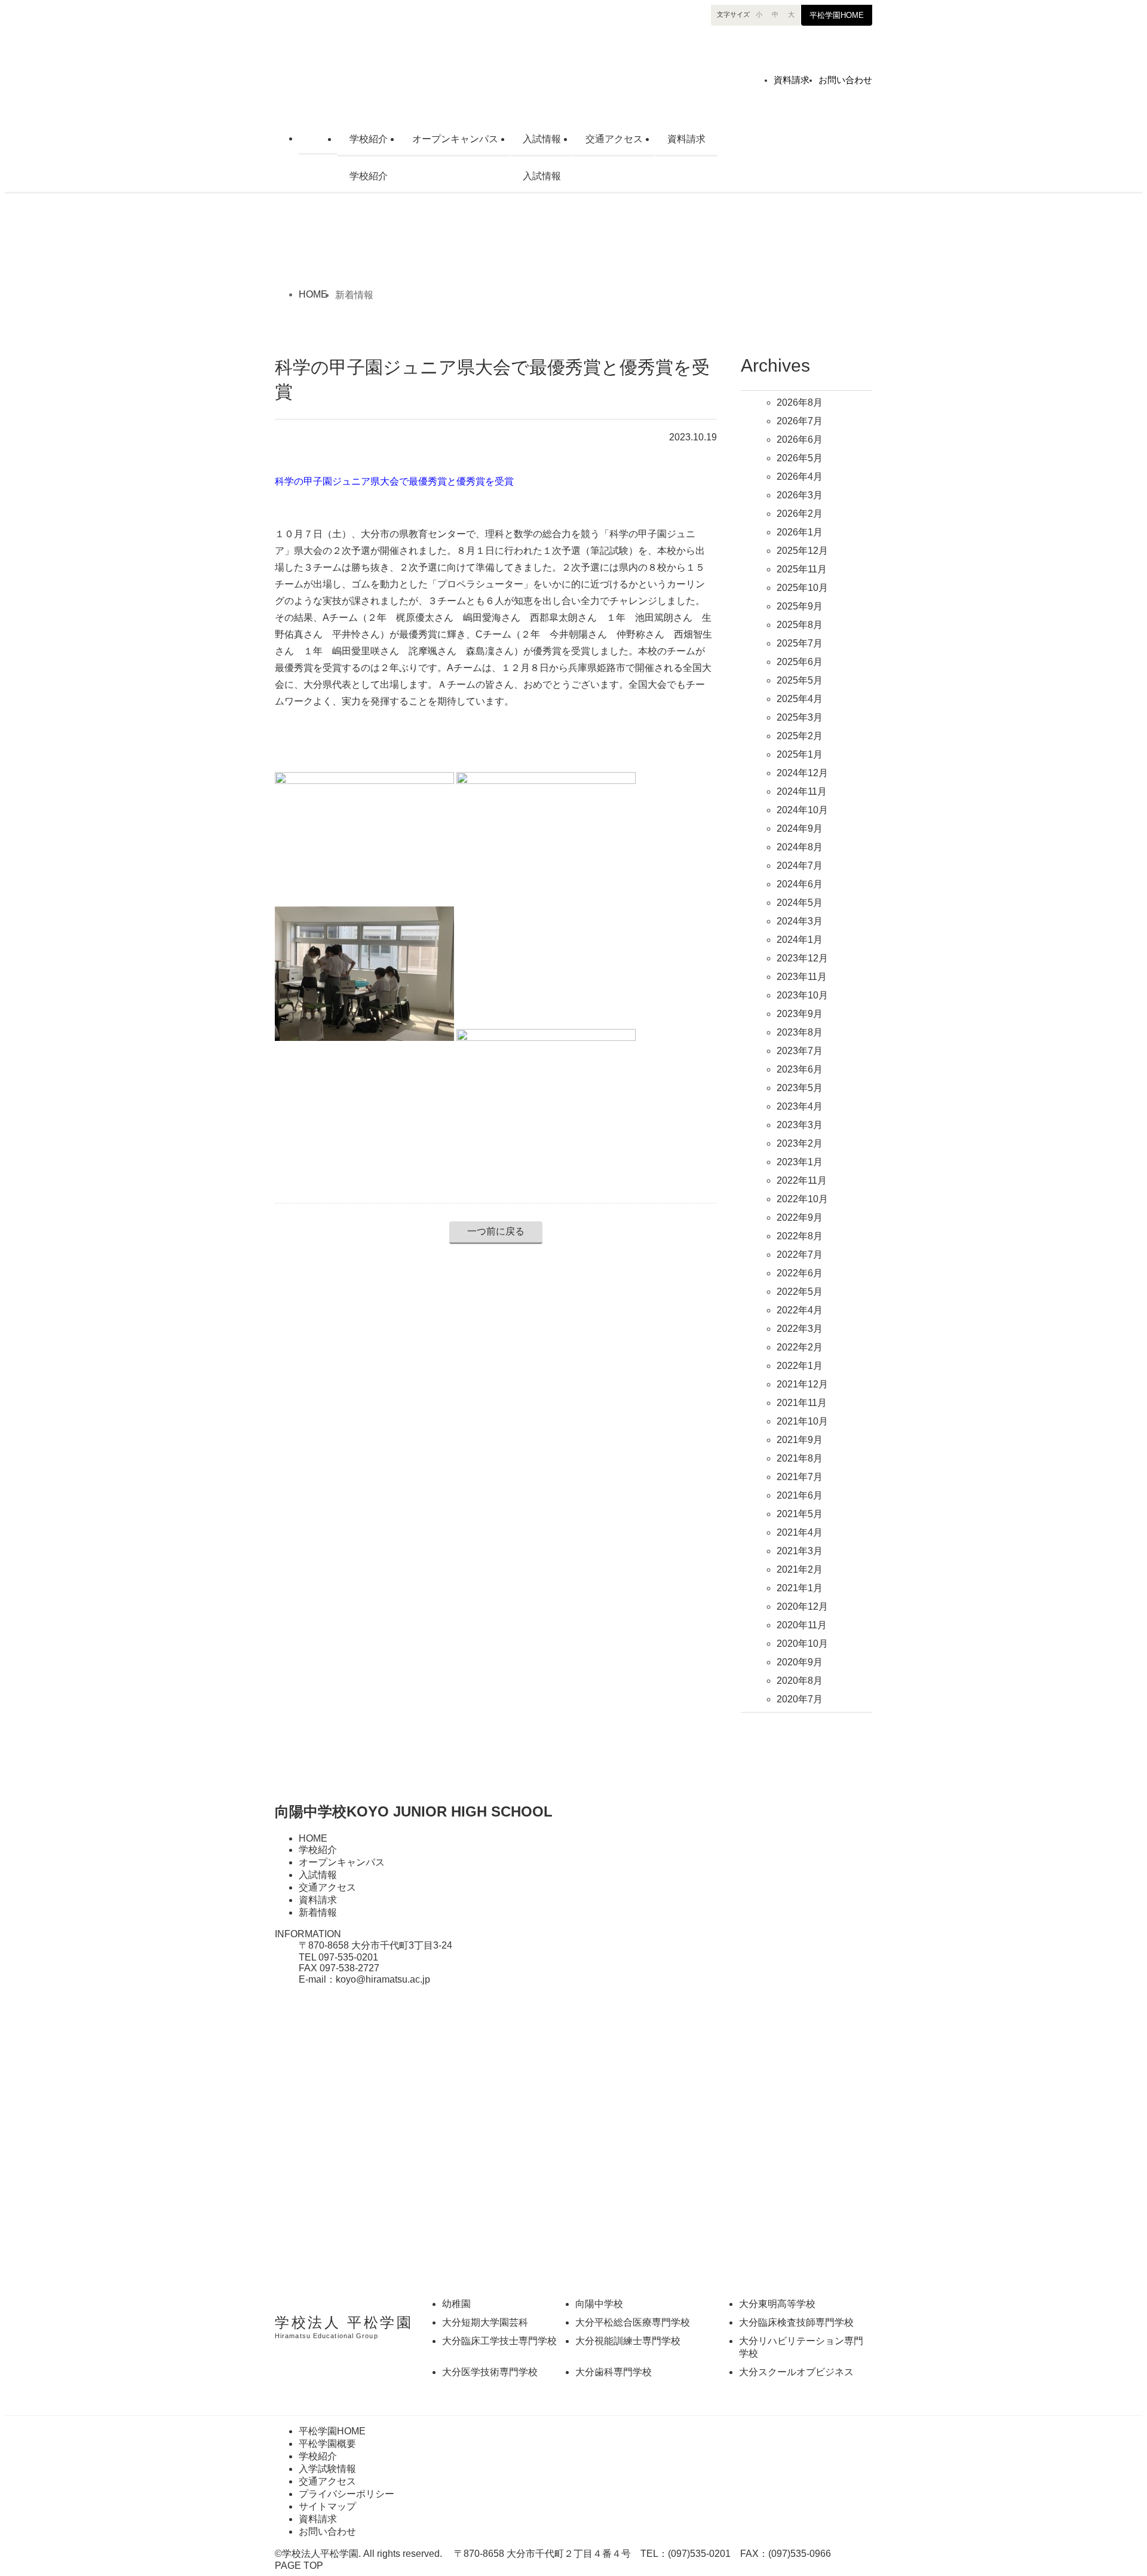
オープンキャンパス (455, 139)
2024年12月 (802, 773)
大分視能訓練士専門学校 (628, 2341)
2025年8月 (800, 625)
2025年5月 (800, 680)
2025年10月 (802, 588)
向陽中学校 (409, 68)
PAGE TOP (299, 2566)
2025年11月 (802, 569)
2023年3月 (800, 1125)
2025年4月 (800, 699)
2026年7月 (800, 421)
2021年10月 (802, 1421)
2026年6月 (800, 439)
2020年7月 (800, 1699)
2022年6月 (800, 1273)
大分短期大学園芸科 (485, 2322)
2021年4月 (800, 1532)
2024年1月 (800, 940)
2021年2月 (800, 1569)
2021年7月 (800, 1477)
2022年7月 (800, 1255)
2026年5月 (800, 458)
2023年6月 (800, 1069)
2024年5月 (800, 903)
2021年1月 (800, 1588)
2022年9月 (800, 1217)
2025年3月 (800, 717)
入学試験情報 (327, 2469)
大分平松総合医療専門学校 (633, 2322)
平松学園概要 (327, 2444)
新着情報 (318, 1912)
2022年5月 (800, 1292)
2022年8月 (800, 1236)
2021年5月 (800, 1514)
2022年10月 (802, 1199)
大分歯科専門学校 (614, 2372)
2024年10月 (802, 810)
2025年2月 (800, 736)
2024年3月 (800, 921)
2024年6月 (800, 884)
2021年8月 (800, 1458)
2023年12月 (802, 958)
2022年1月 (800, 1366)
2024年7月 (800, 866)
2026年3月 (800, 495)
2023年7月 (800, 1051)
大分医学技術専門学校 (490, 2372)
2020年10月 (802, 1644)
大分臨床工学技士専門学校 (499, 2341)
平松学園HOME (837, 15)
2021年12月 (802, 1384)
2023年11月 (802, 977)
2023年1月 (800, 1162)
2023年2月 (800, 1143)
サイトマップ (327, 2506)
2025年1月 (800, 754)
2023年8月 (800, 1032)
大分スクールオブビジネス (796, 2372)
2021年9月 (800, 1440)
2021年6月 (800, 1495)
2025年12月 (802, 551)
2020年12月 (802, 1606)
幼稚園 (456, 2304)
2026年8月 (800, 402)
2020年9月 (800, 1662)
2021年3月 (800, 1551)
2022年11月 (802, 1180)
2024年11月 (802, 791)
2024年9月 (800, 828)
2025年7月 (800, 643)
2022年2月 (800, 1347)
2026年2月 (800, 514)
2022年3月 (800, 1329)
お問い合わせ (845, 80)
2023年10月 (802, 995)
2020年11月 (802, 1625)
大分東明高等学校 (777, 2304)
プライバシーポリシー (346, 2494)
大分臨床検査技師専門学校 (796, 2322)
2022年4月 (800, 1310)
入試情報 (542, 139)
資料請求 (792, 80)
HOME (318, 137)
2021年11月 (802, 1403)
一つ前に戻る (496, 1231)
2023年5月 (800, 1088)
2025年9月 (800, 606)
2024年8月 (800, 847)
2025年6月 (800, 662)
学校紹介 (369, 139)
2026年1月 (800, 532)
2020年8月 (800, 1681)
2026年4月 (800, 477)
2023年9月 (800, 1014)
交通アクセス (614, 139)
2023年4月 (800, 1106)
